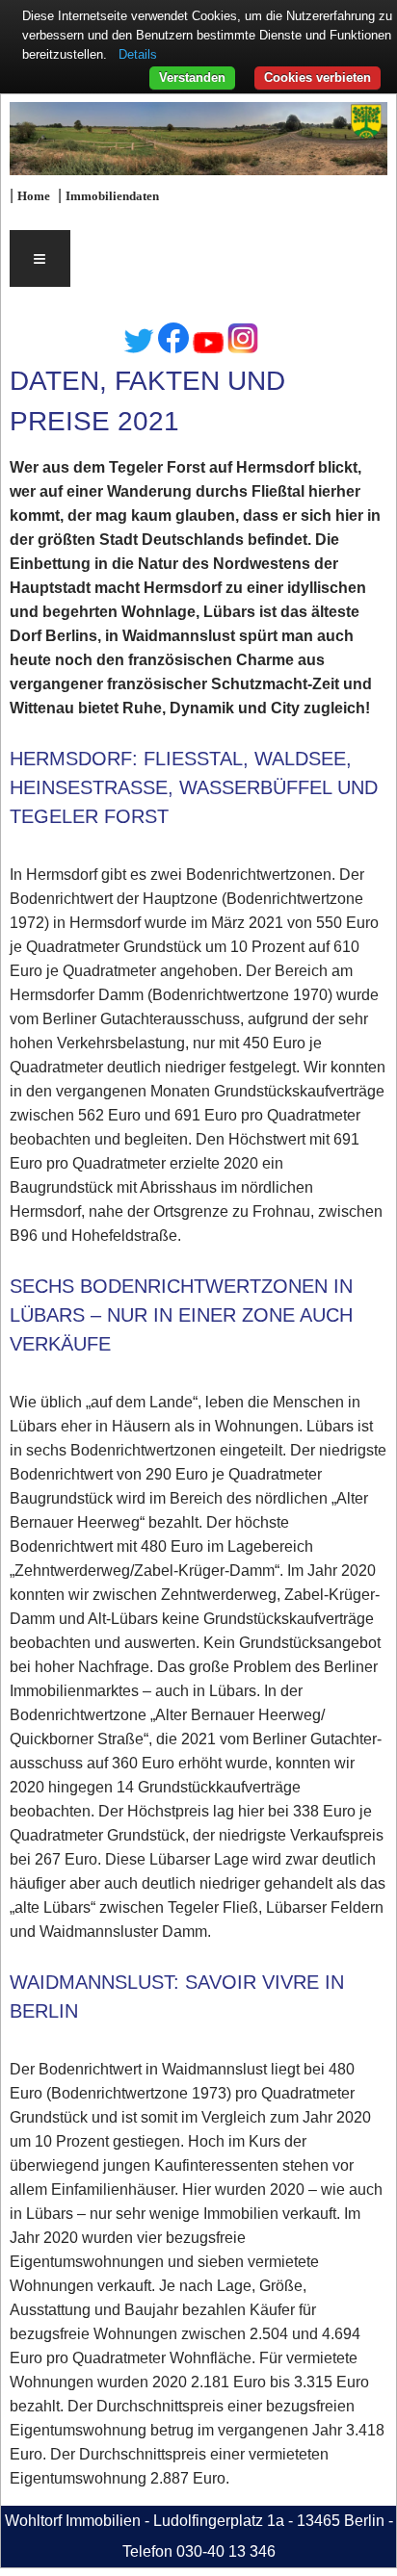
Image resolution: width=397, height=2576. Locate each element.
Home (34, 196)
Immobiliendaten (112, 196)
